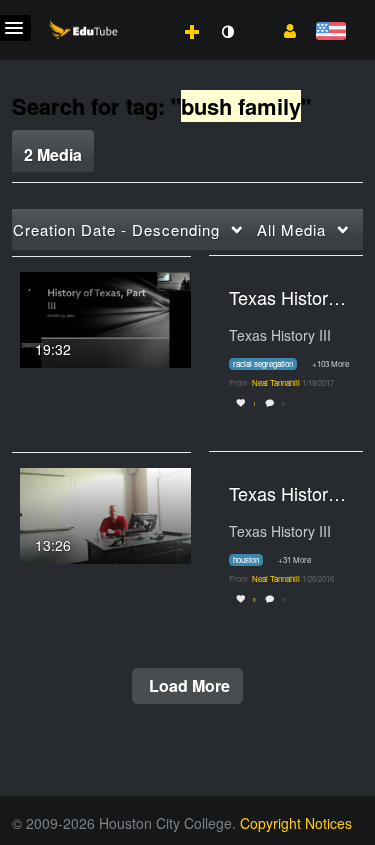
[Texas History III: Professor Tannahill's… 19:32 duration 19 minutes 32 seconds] (105, 317)
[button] (282, 29)
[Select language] (330, 32)
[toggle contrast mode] (227, 32)
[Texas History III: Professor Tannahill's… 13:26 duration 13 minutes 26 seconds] (105, 513)
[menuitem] (148, 11)
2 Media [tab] (53, 154)
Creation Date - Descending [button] (116, 229)
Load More (187, 685)
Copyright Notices (296, 823)
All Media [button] (291, 229)
